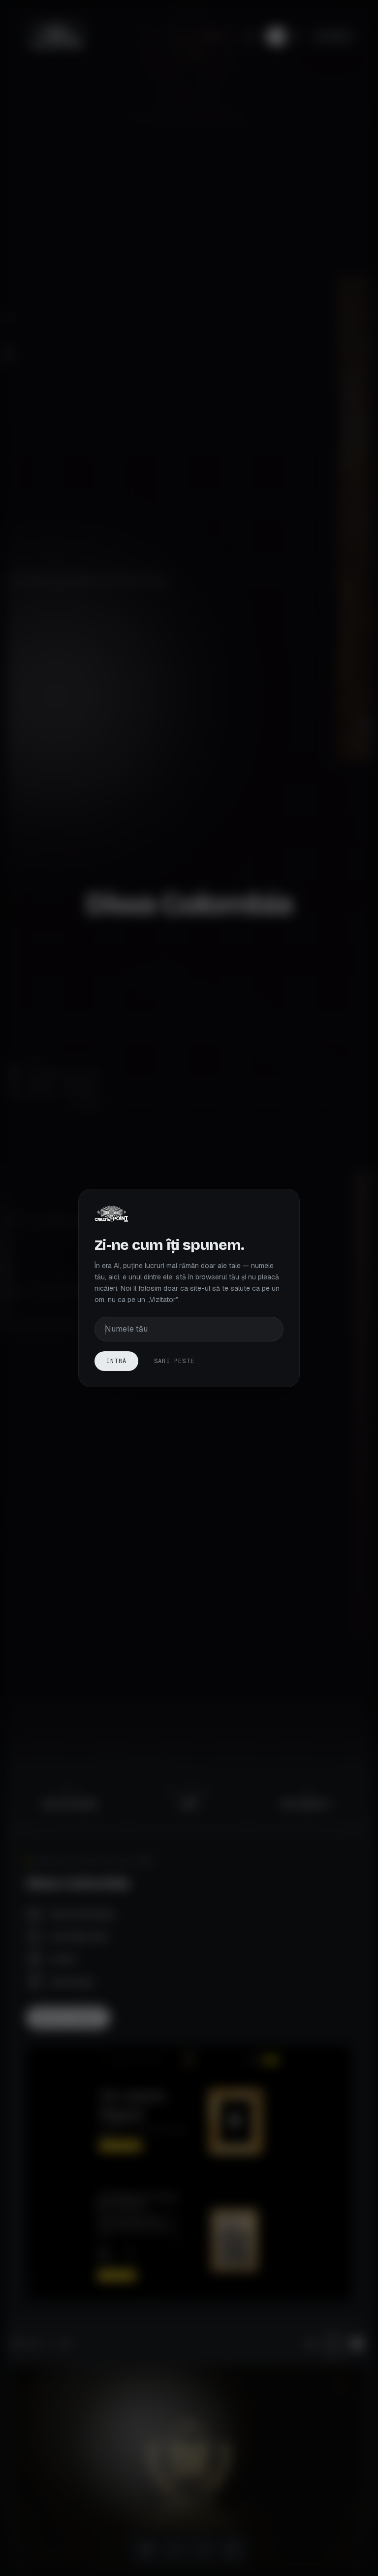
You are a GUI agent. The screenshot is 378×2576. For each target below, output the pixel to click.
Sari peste (174, 1361)
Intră (116, 1361)
